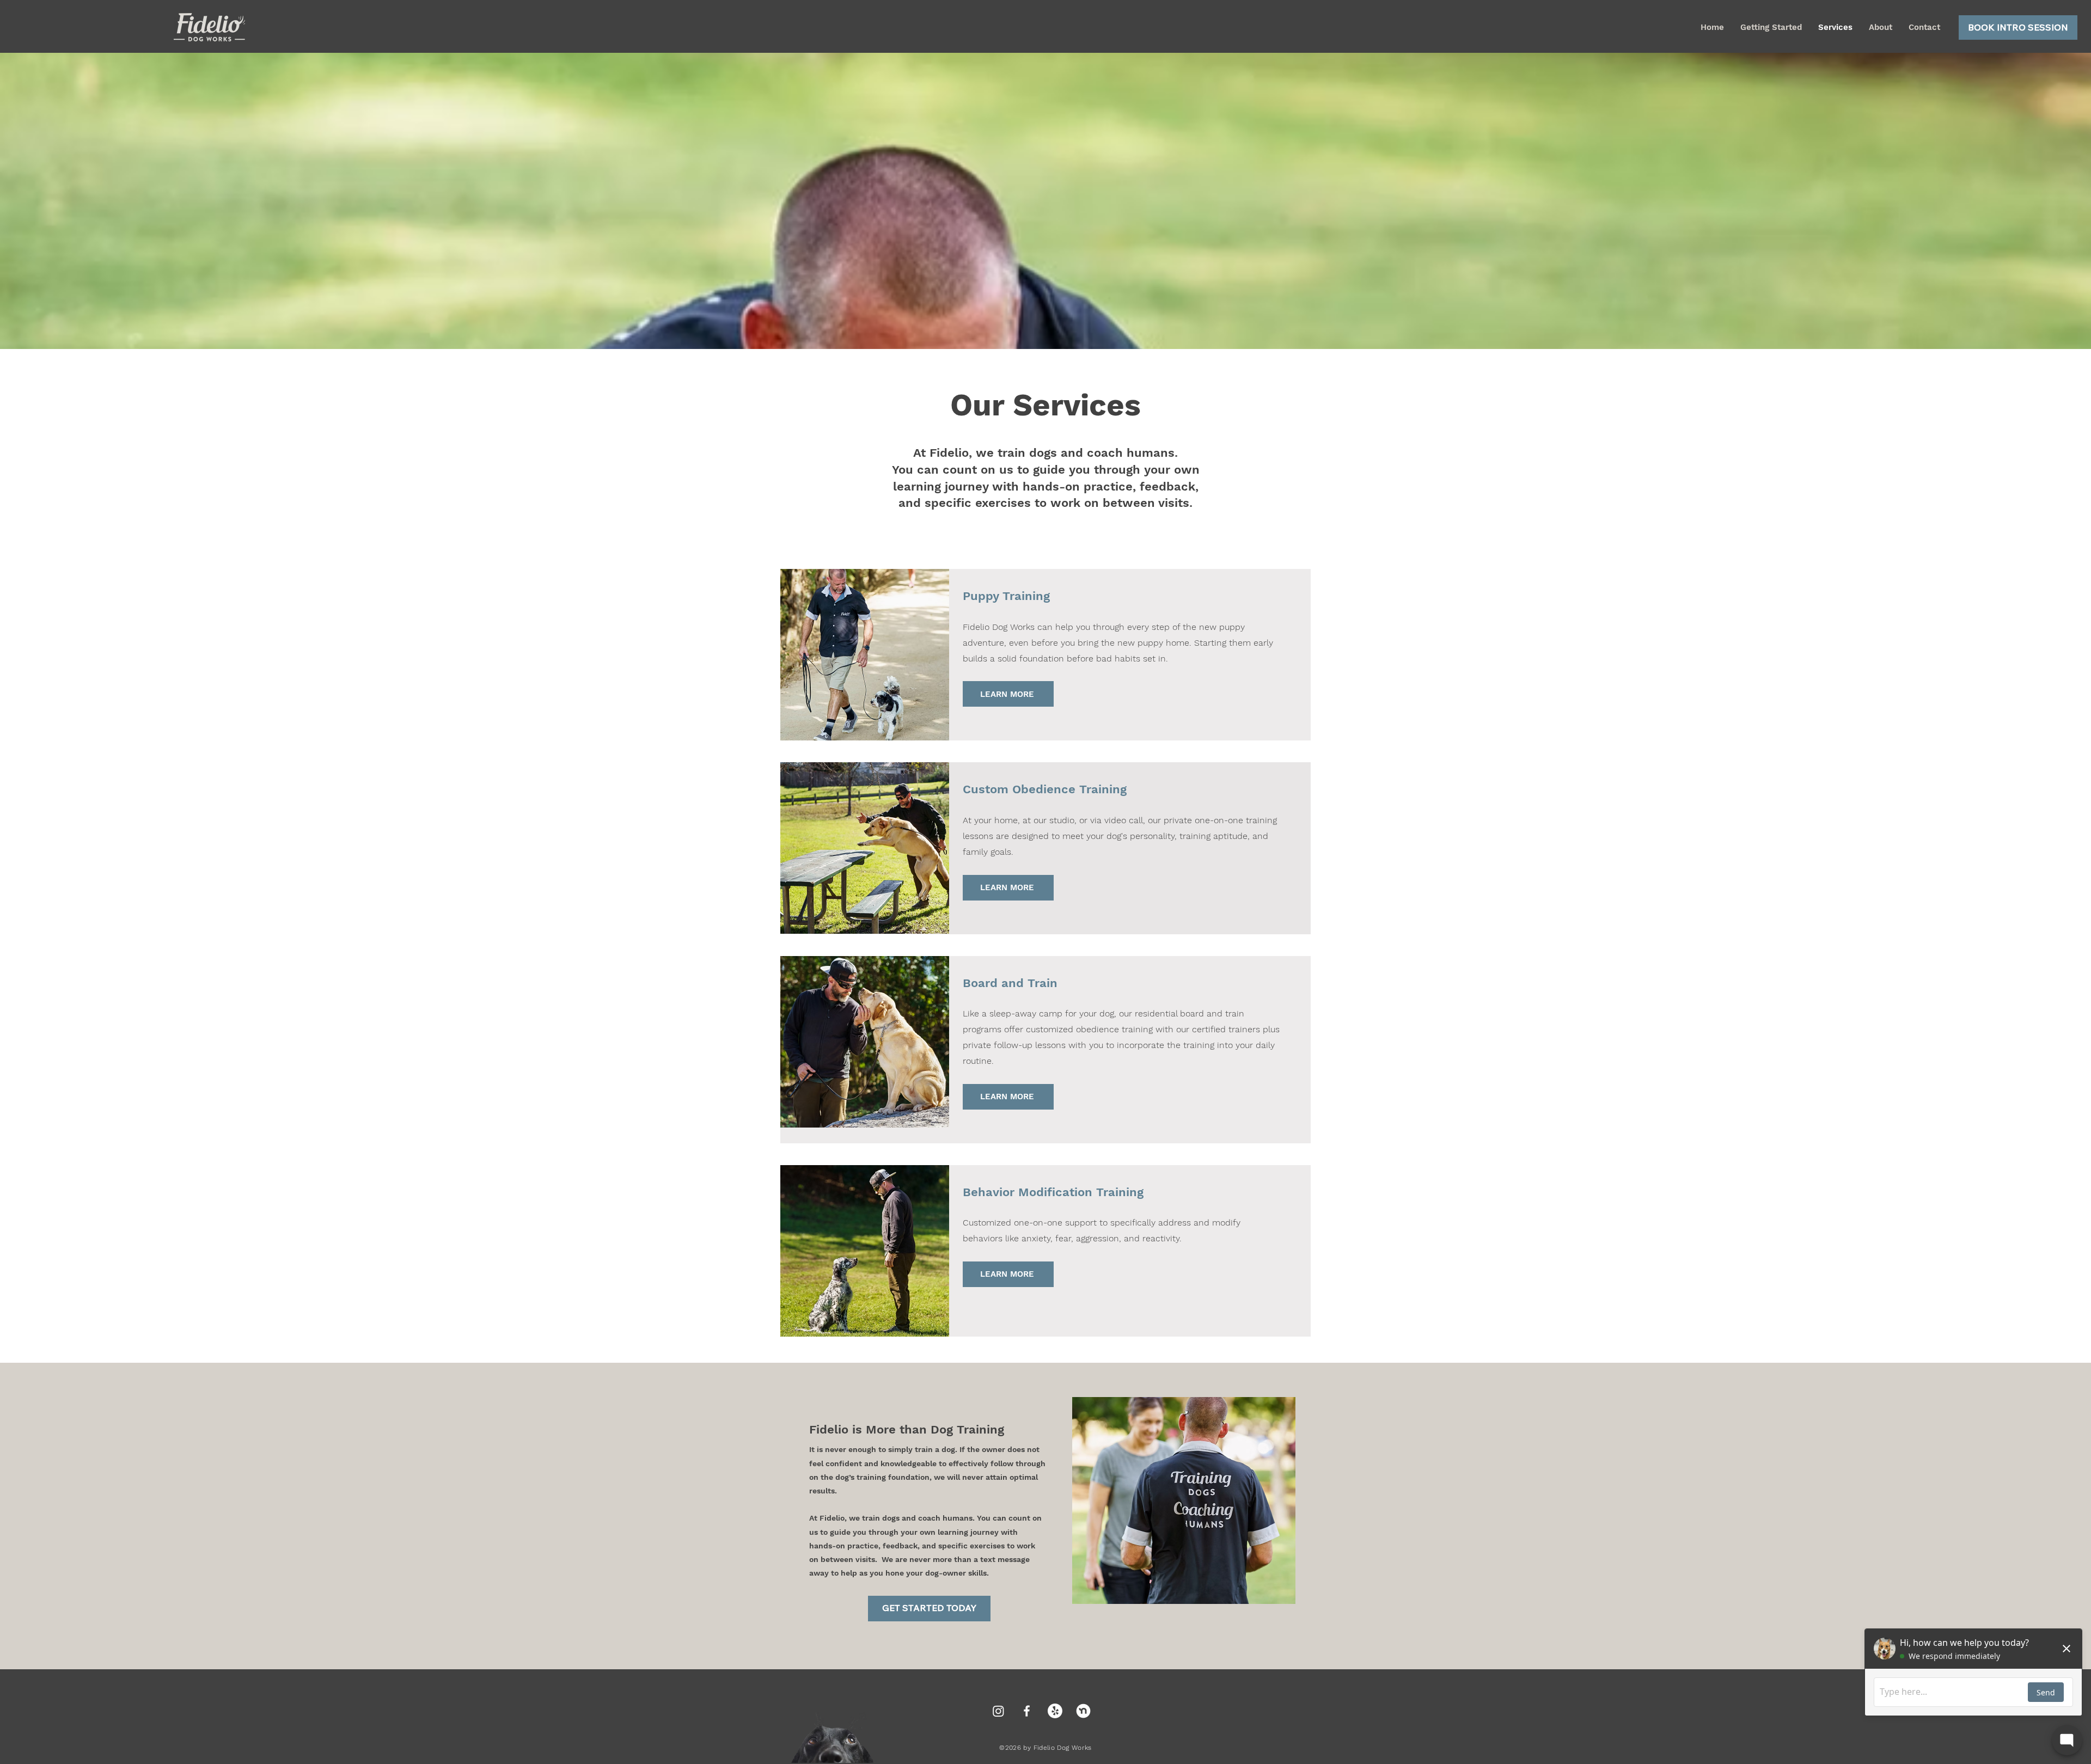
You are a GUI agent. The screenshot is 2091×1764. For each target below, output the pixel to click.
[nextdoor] (1083, 1711)
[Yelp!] (1055, 1711)
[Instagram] (998, 1711)
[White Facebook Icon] (1027, 1711)
